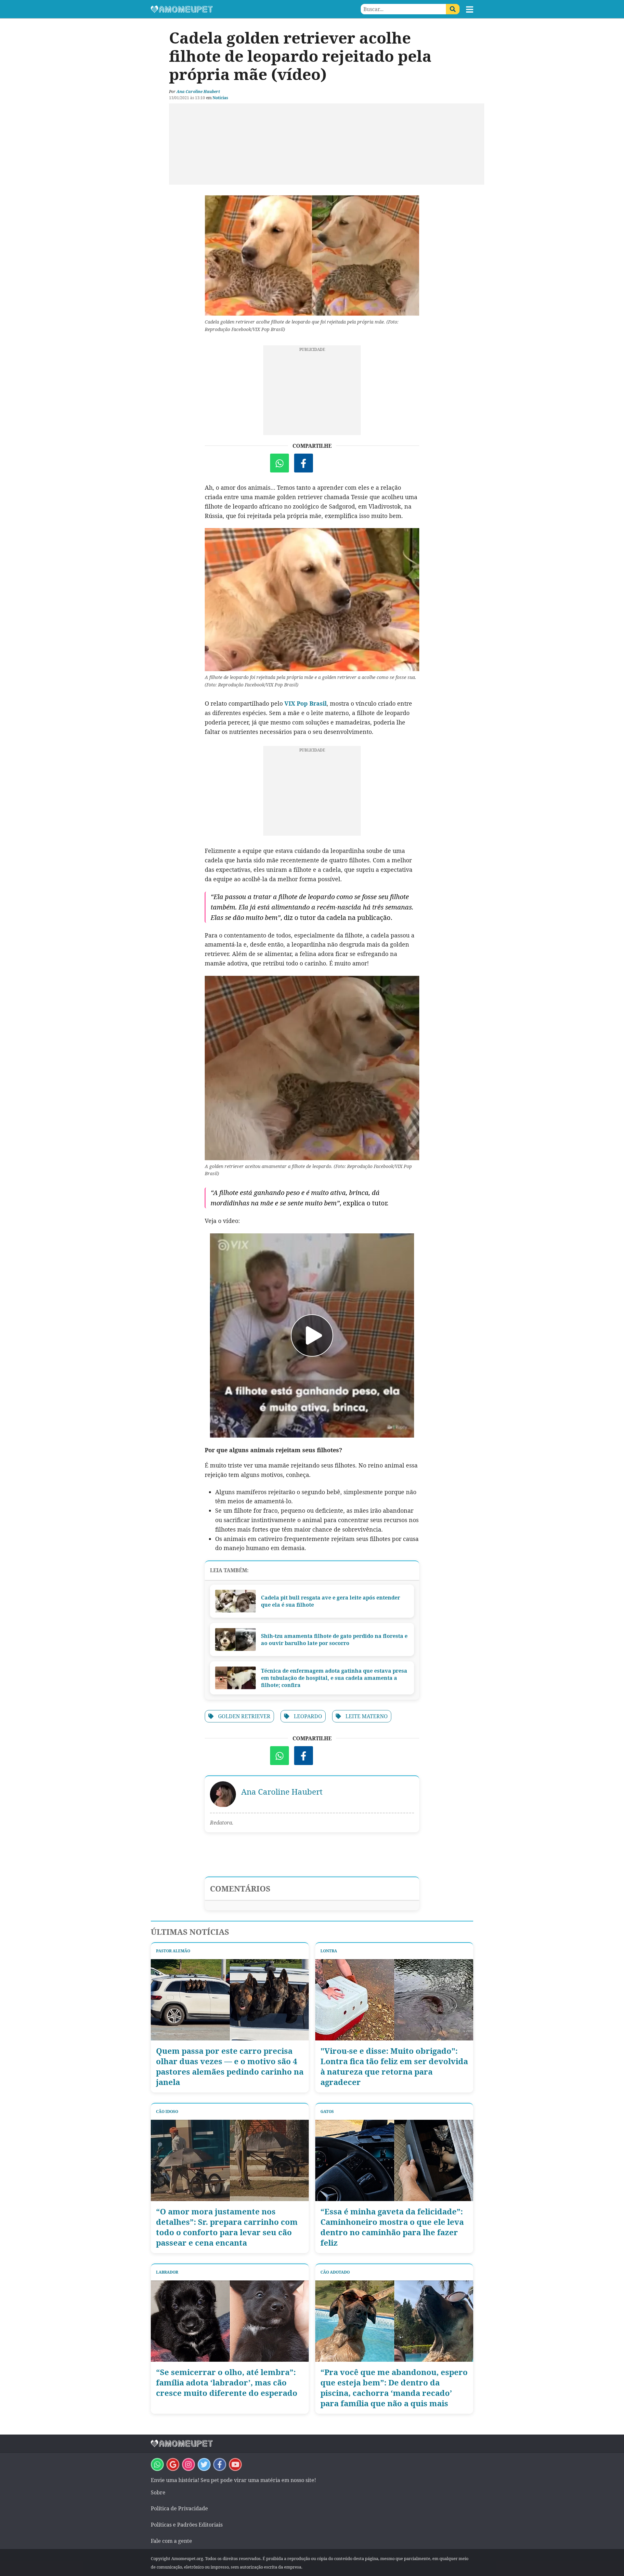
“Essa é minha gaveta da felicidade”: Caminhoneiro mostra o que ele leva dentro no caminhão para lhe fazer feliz (392, 2227)
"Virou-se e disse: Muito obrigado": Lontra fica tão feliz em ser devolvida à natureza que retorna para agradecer (394, 2066)
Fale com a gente (171, 2541)
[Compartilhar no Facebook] (304, 463)
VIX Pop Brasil (305, 703)
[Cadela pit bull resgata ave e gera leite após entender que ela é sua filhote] (235, 1601)
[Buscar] (453, 9)
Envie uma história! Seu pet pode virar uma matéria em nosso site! (233, 2480)
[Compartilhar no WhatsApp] (279, 463)
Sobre (158, 2492)
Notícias (220, 98)
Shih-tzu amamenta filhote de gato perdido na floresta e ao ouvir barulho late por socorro (334, 1640)
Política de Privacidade (179, 2508)
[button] (470, 9)
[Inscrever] (235, 2464)
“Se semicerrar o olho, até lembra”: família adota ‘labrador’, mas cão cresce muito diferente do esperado (227, 2383)
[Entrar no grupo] (157, 2464)
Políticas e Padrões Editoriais (187, 2525)
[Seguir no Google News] (173, 2464)
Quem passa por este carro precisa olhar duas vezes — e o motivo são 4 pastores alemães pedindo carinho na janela (230, 2066)
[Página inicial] (231, 9)
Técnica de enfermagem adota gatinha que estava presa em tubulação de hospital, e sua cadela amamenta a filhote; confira (334, 1678)
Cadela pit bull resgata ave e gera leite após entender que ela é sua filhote (331, 1601)
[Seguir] (188, 2464)
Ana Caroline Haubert (198, 92)
